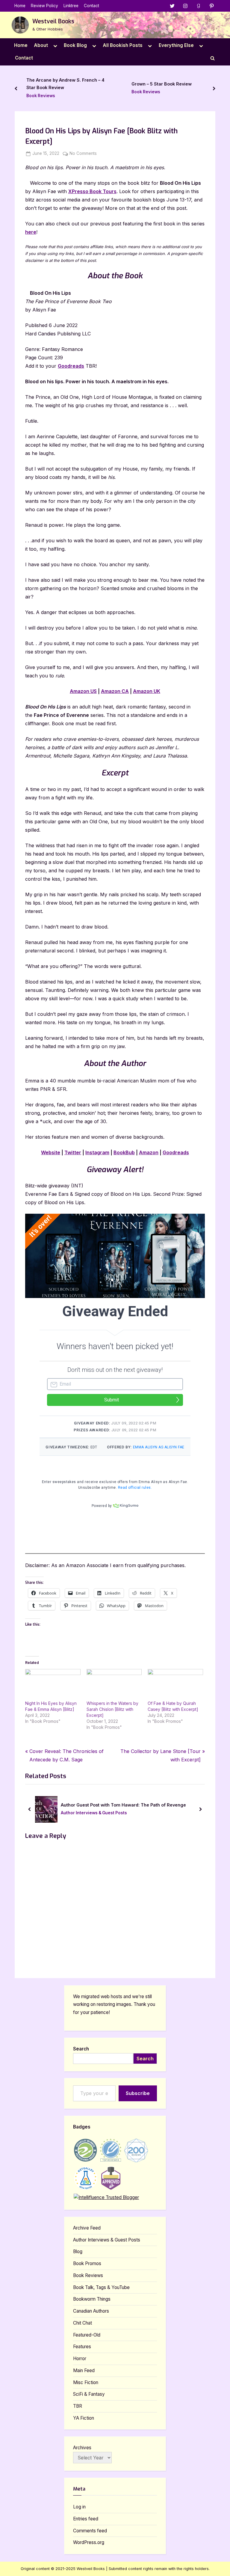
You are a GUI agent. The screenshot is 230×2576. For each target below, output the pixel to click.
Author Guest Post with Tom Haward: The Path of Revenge (69, 1805)
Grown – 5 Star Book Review (162, 84)
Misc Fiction (86, 2382)
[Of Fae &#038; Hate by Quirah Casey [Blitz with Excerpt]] (175, 1685)
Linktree (71, 6)
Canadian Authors (91, 2311)
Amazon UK (147, 691)
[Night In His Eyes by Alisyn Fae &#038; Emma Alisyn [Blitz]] (53, 1685)
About (41, 45)
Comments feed (90, 2531)
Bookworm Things (92, 2299)
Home (20, 6)
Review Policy (44, 6)
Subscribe (138, 2093)
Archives (82, 2448)
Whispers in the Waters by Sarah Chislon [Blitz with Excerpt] (112, 1709)
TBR (78, 2406)
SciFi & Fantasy (89, 2394)
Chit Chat (83, 2323)
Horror (80, 2359)
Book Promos (87, 2263)
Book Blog (75, 45)
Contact (91, 6)
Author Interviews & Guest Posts (40, 1813)
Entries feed (86, 2519)
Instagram (97, 1152)
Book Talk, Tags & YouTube (101, 2287)
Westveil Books (53, 21)
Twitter (73, 1152)
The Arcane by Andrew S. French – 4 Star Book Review (65, 84)
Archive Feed (87, 2228)
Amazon (149, 1152)
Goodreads (71, 366)
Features (82, 2347)
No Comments (83, 154)
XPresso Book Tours (92, 191)
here (31, 232)
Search (81, 2049)
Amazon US (83, 691)
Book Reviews (41, 96)
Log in (79, 2507)
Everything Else (176, 45)
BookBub (124, 1152)
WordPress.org (89, 2542)
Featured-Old (87, 2335)
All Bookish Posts (123, 45)
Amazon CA (115, 691)
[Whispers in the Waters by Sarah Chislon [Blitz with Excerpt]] (114, 1685)
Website (51, 1152)
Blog (78, 2251)
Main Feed (84, 2370)
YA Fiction (84, 2418)
